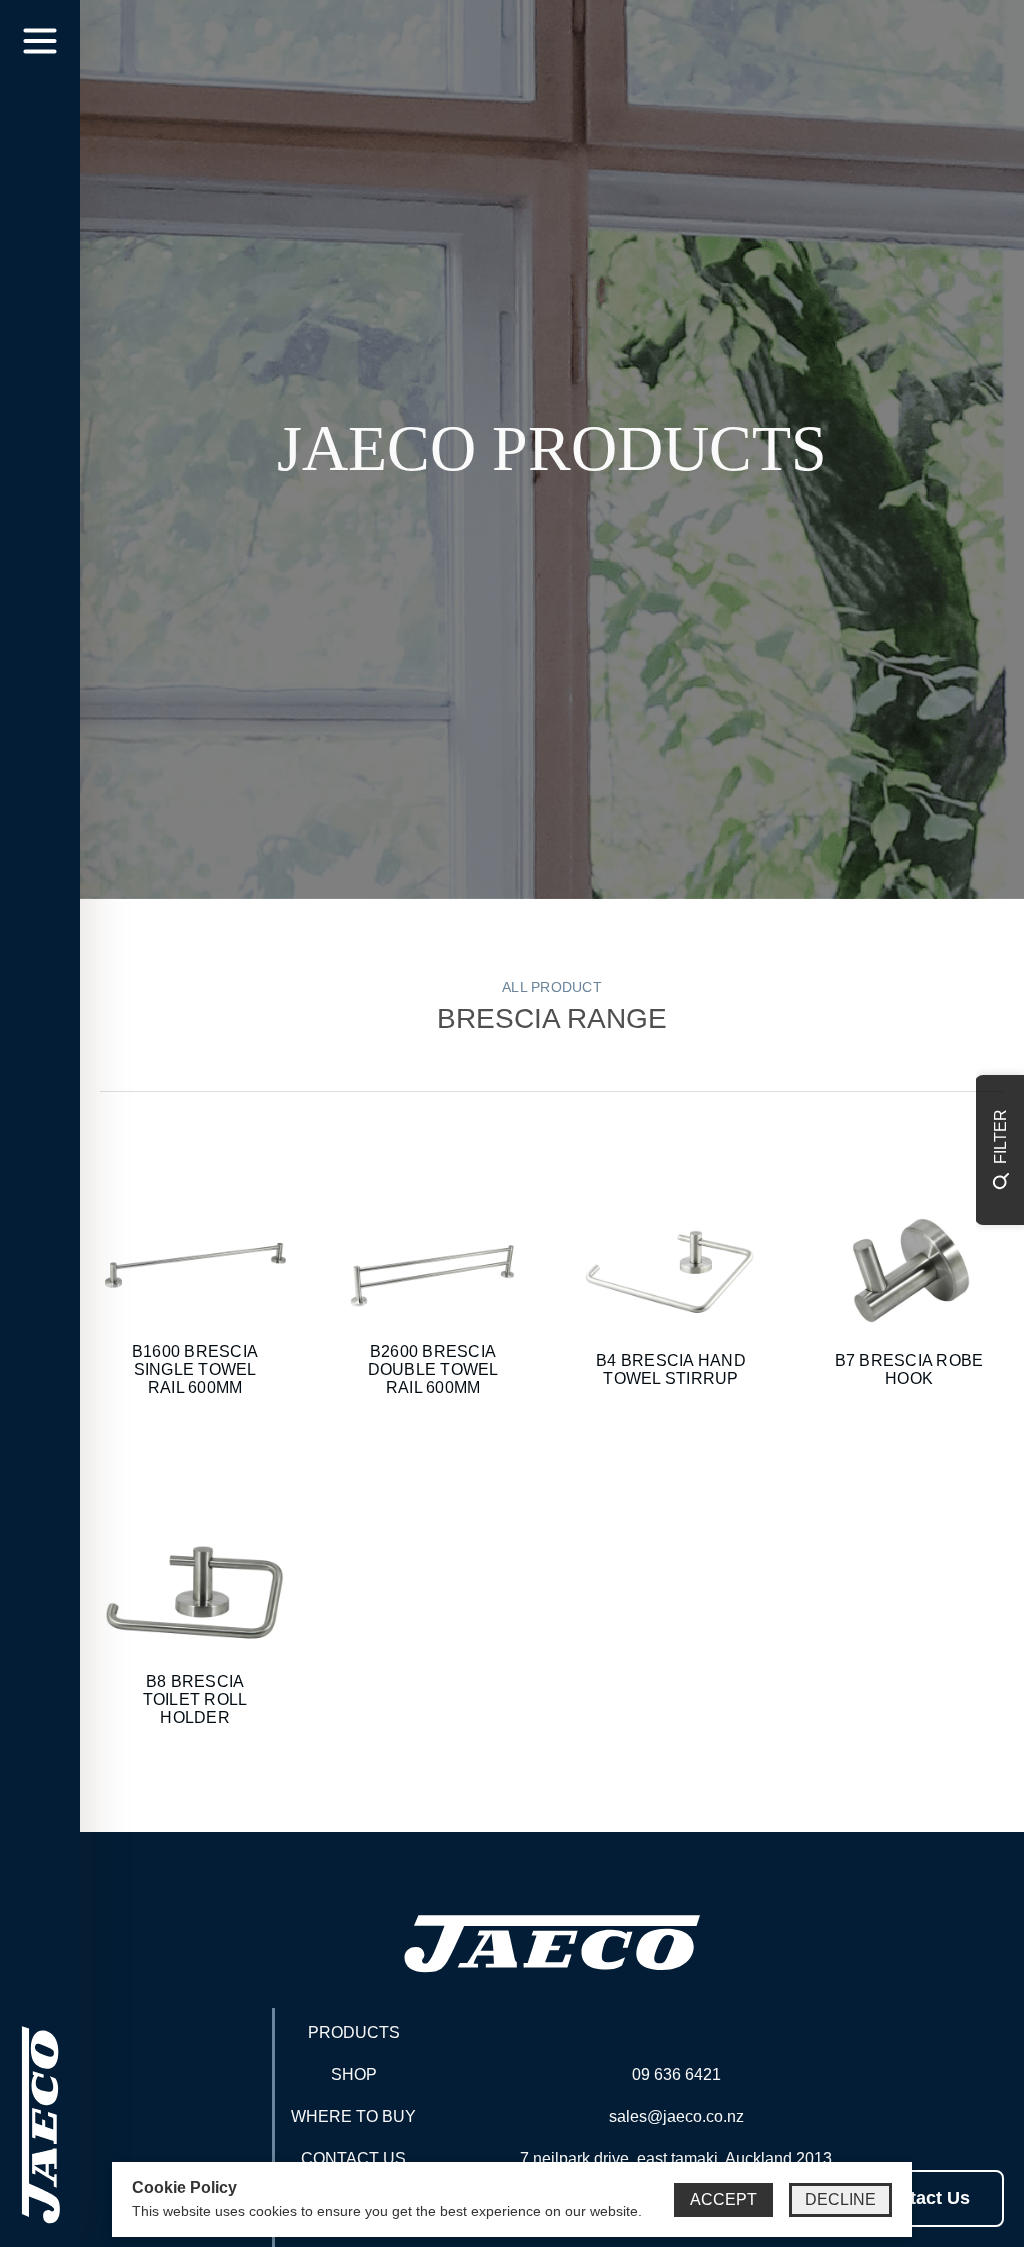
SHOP (354, 2074)
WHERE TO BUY (353, 2116)
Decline (840, 2199)
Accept (723, 2199)
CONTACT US (353, 2158)
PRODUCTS (354, 2032)
